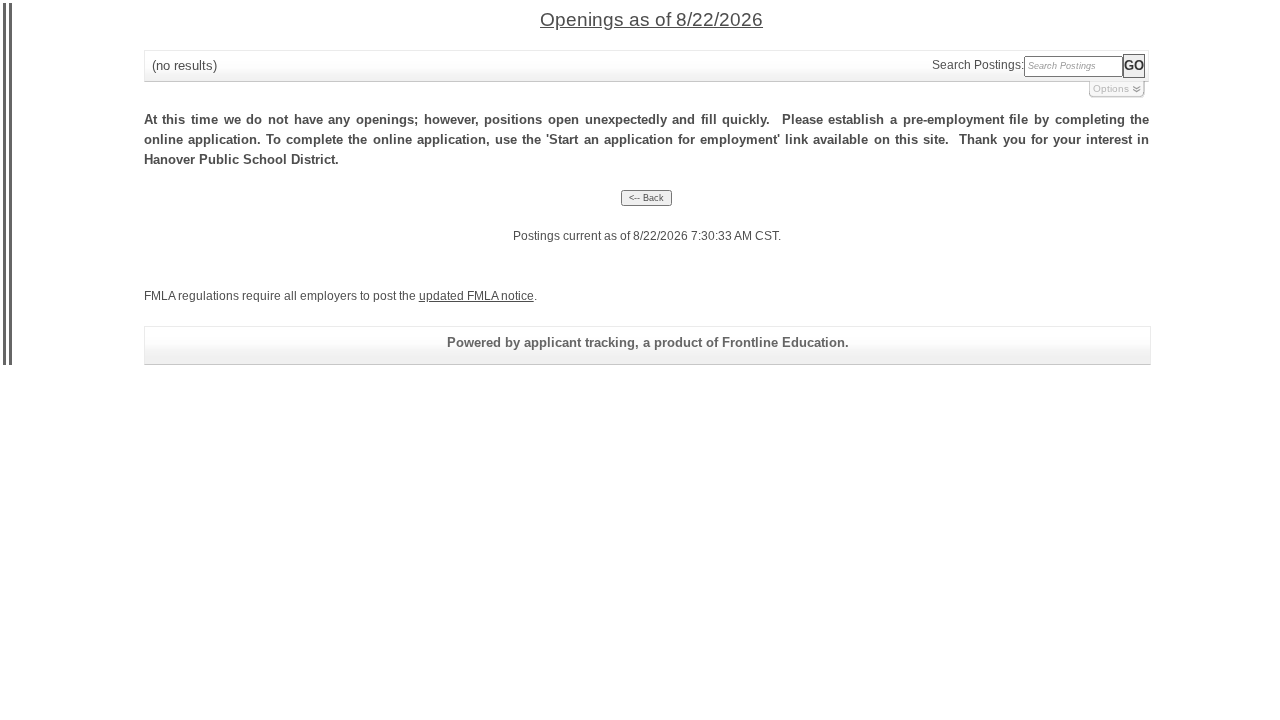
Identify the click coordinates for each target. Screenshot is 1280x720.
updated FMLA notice (476, 296)
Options (1111, 88)
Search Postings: (978, 65)
